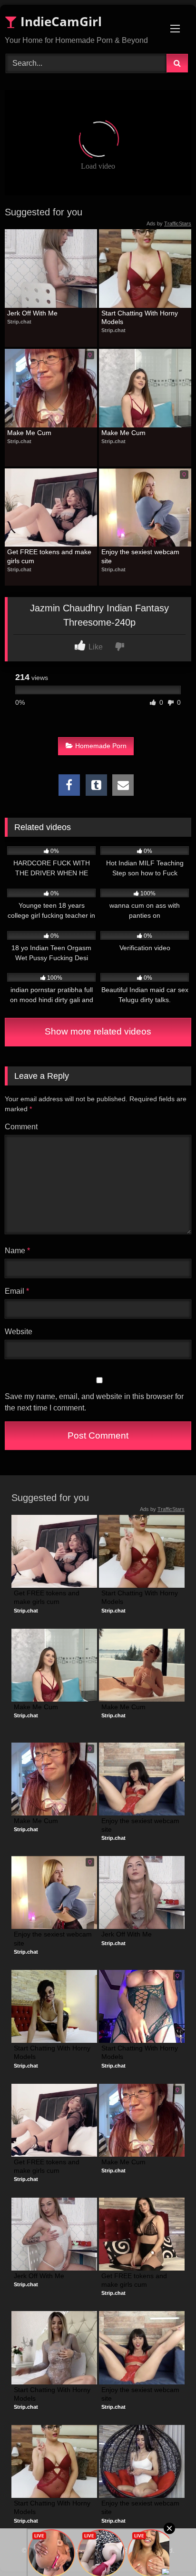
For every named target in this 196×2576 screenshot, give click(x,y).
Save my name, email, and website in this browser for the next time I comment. (94, 1402)
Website (19, 1332)
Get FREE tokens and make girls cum (50, 556)
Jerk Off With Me (32, 313)
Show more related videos (98, 1031)
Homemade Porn (101, 746)
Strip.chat (19, 322)
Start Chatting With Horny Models (141, 317)
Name (17, 1251)
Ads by (169, 223)
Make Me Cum (29, 433)
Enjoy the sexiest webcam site (141, 556)
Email (17, 1291)
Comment (21, 1127)
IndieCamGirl (59, 21)
